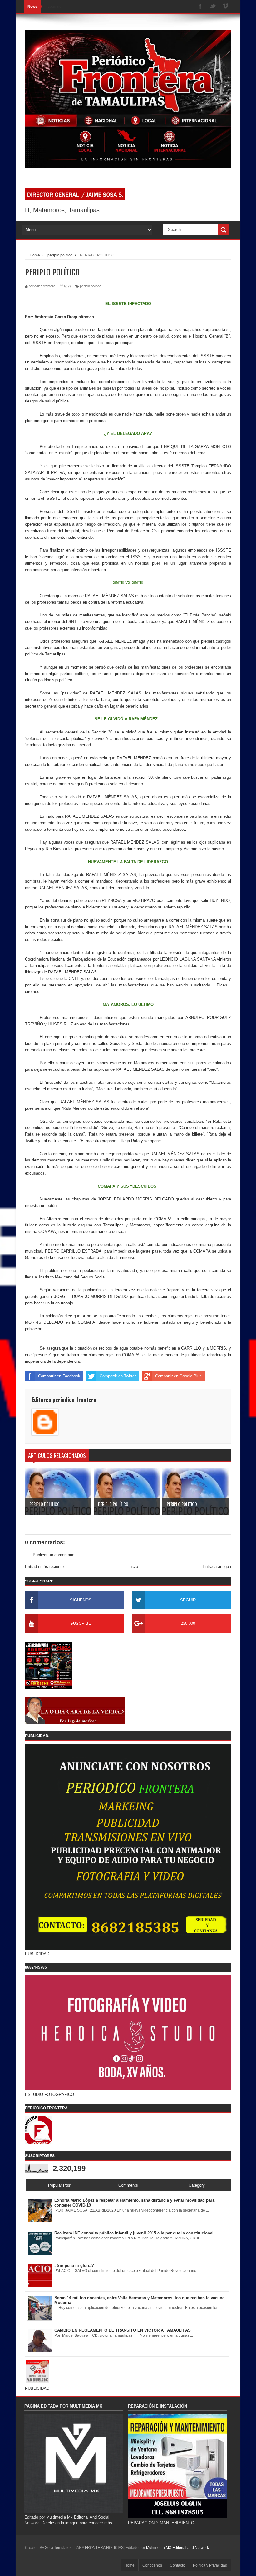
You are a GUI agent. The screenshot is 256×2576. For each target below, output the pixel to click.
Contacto (177, 2565)
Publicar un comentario (54, 1555)
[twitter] (213, 7)
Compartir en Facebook (59, 1376)
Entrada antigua (217, 1567)
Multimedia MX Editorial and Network (177, 2548)
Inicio (133, 1567)
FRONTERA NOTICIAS (104, 2548)
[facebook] (200, 7)
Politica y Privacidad (210, 2565)
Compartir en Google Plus (178, 1376)
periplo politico (91, 286)
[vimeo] (225, 7)
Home (129, 2565)
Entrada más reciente (44, 1567)
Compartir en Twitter (118, 1376)
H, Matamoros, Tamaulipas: (63, 210)
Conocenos (152, 2565)
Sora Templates (58, 2548)
